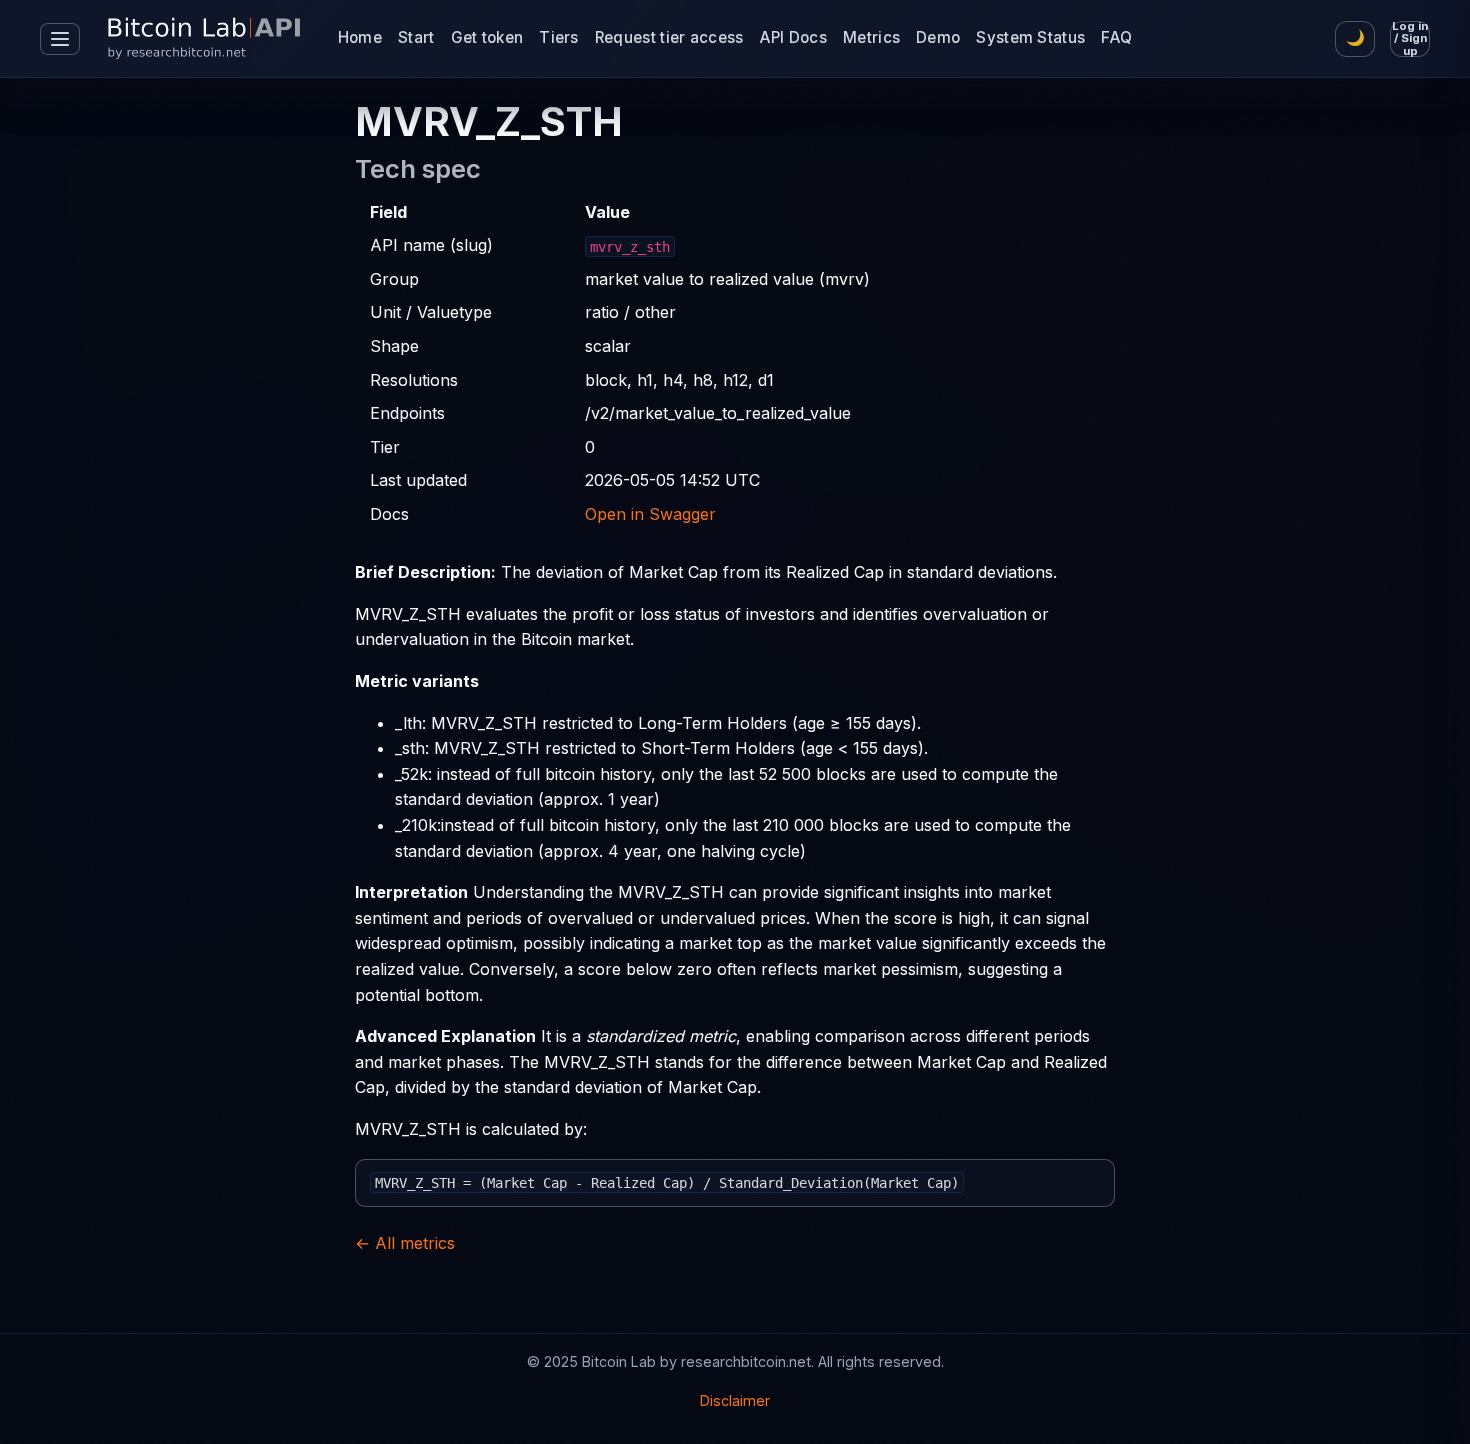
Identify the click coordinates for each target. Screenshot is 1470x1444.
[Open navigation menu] (60, 39)
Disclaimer (735, 1400)
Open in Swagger (650, 514)
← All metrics (405, 1243)
